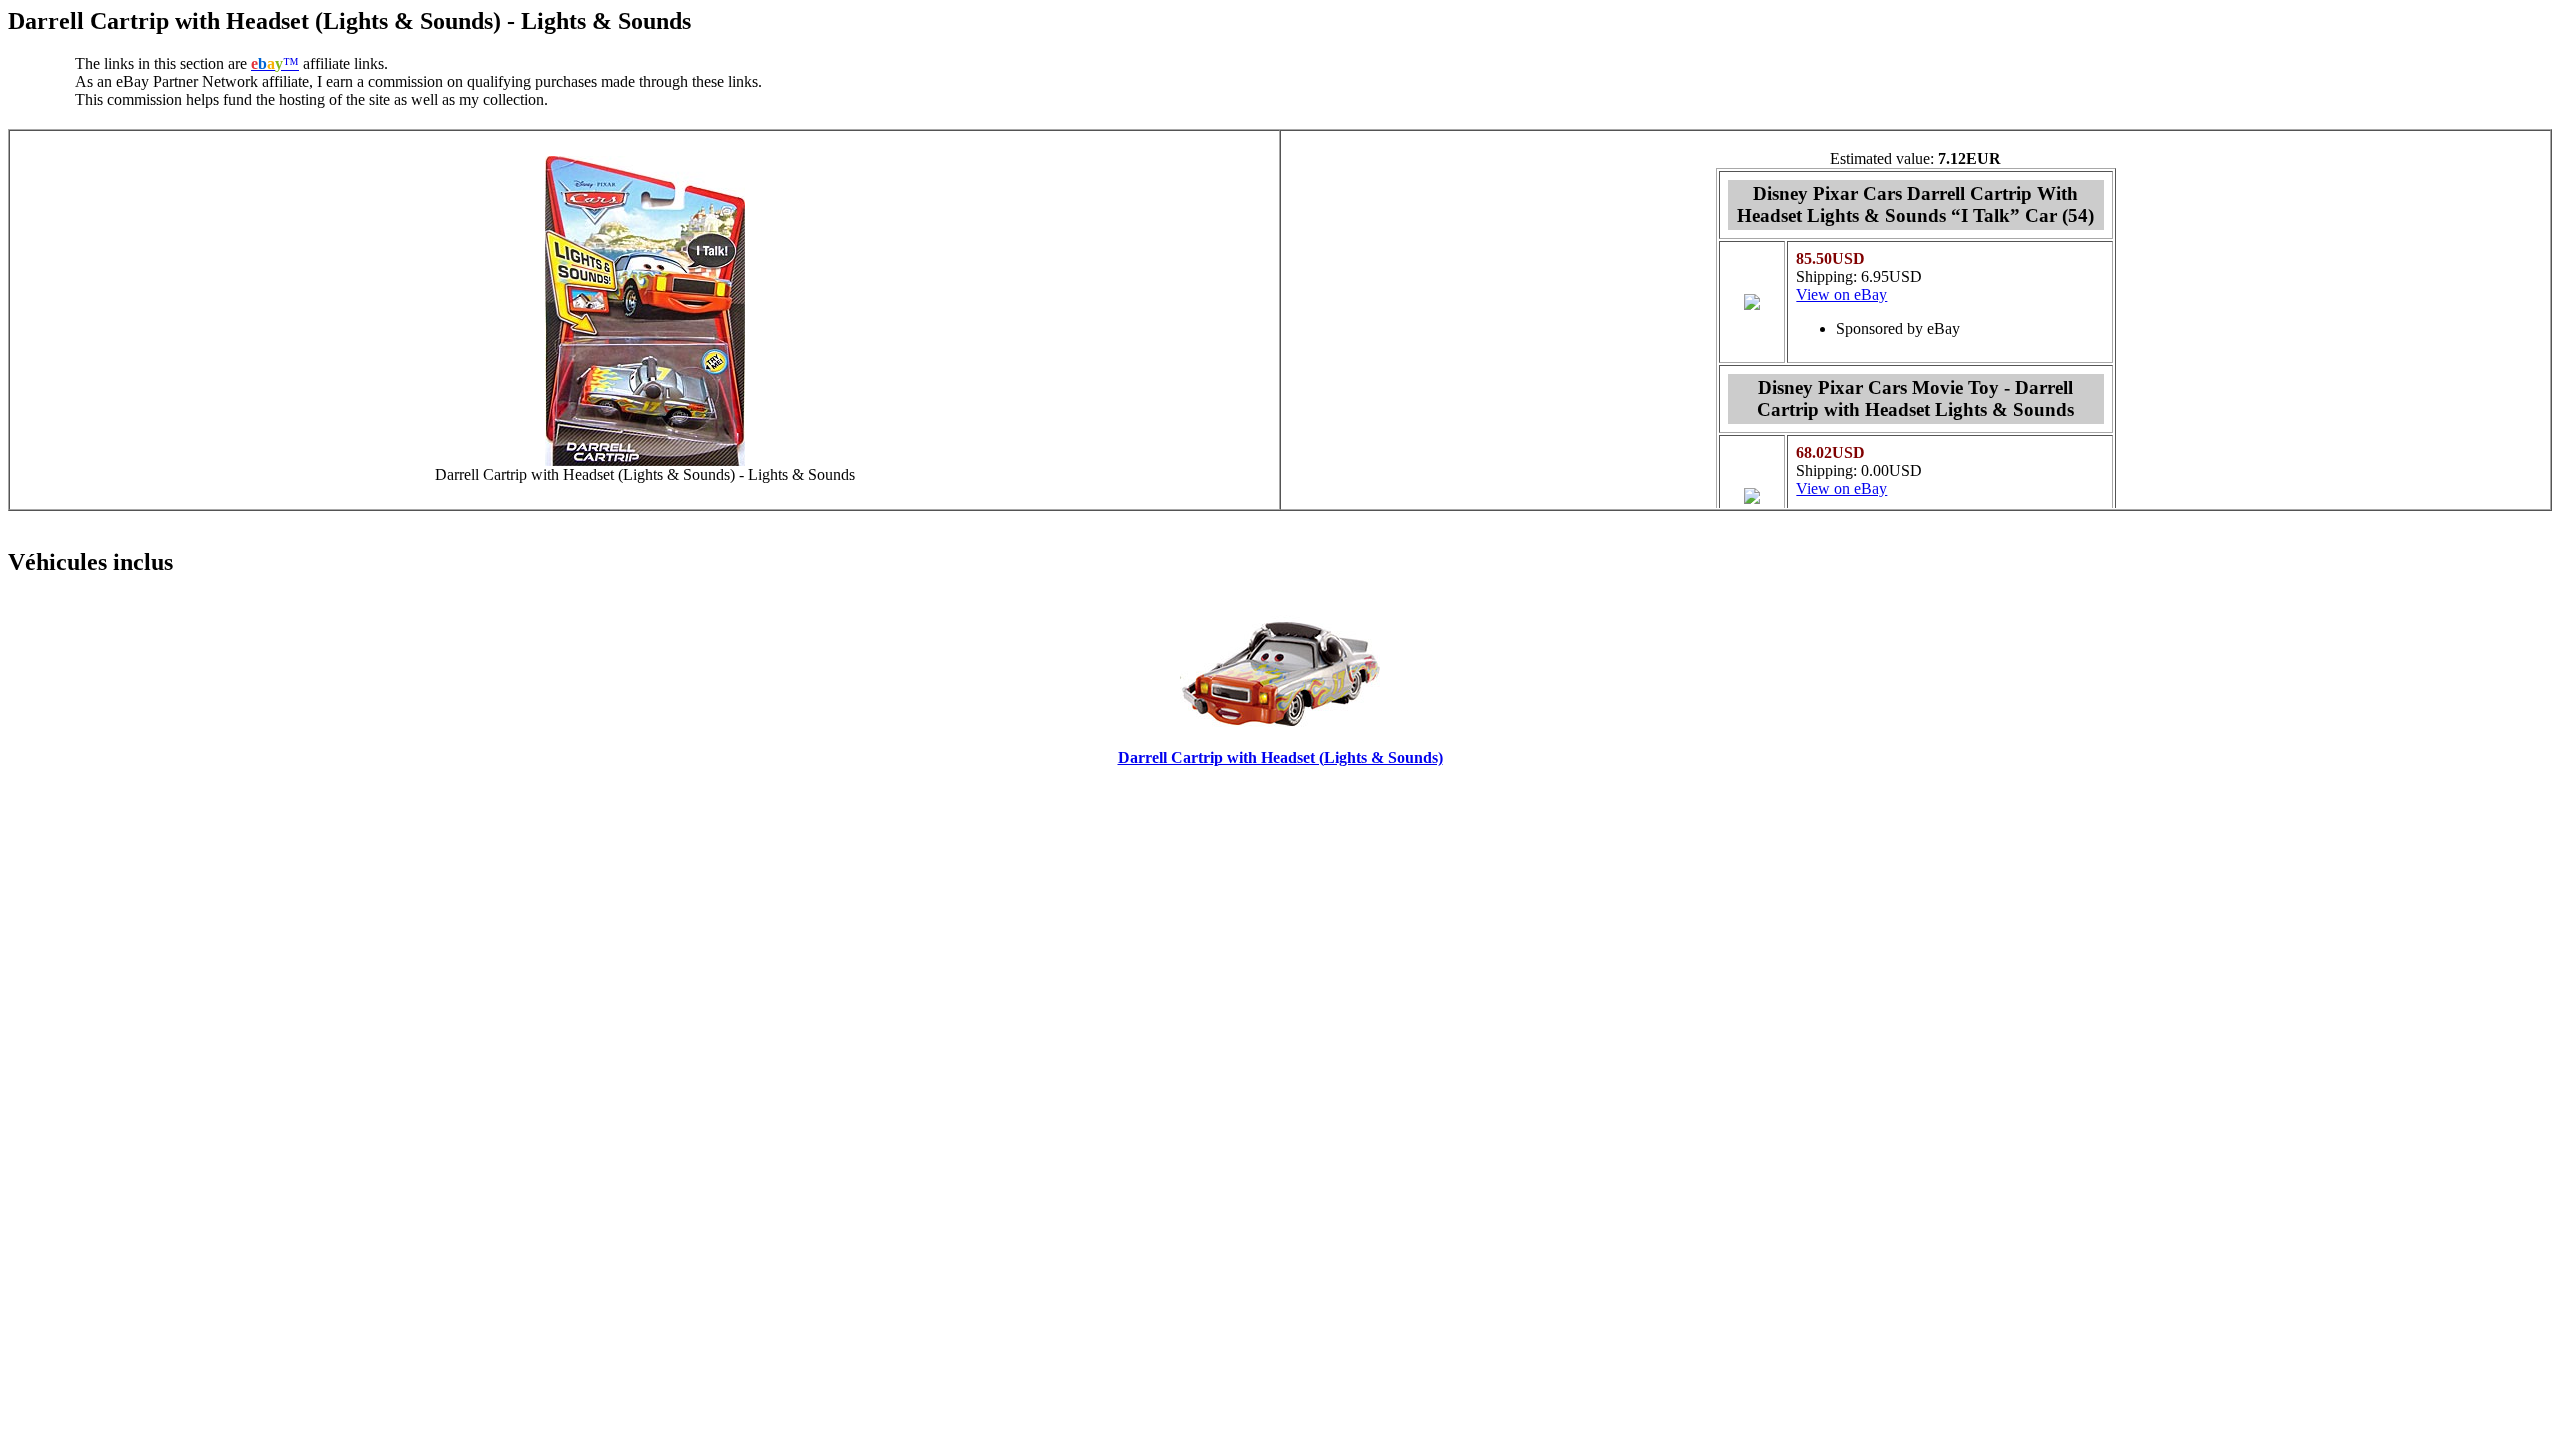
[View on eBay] (1752, 304)
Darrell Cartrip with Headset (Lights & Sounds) (1280, 757)
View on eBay (1841, 294)
